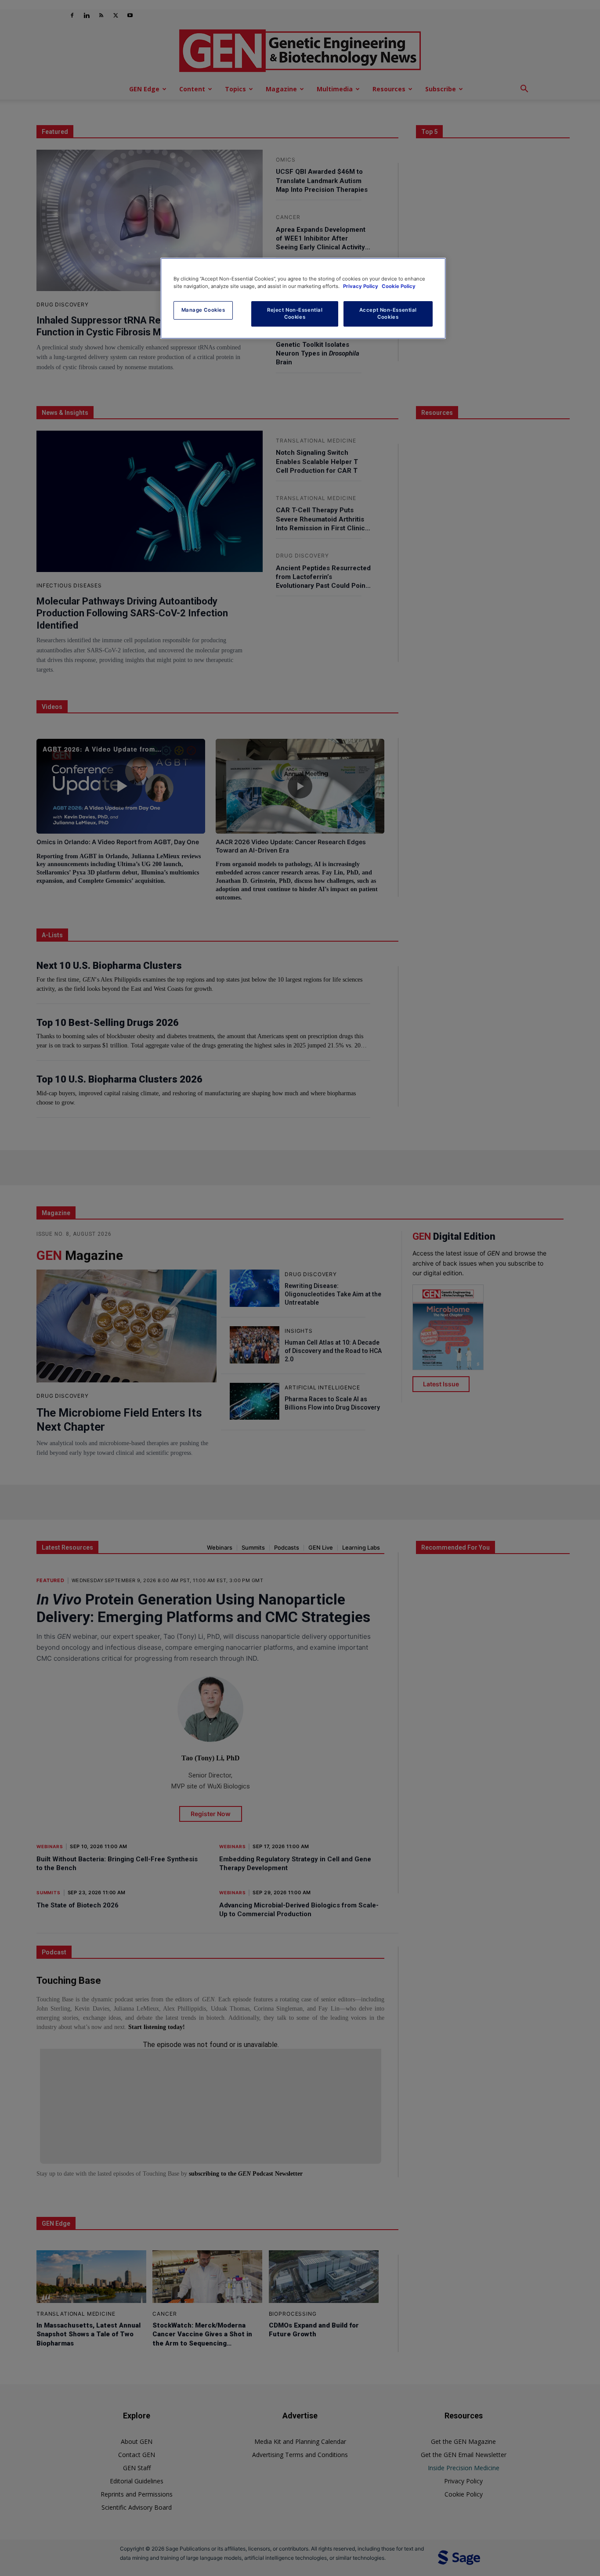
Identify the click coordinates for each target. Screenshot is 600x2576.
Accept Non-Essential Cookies (388, 313)
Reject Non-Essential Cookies (295, 313)
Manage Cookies (203, 310)
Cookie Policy (399, 286)
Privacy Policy (361, 286)
